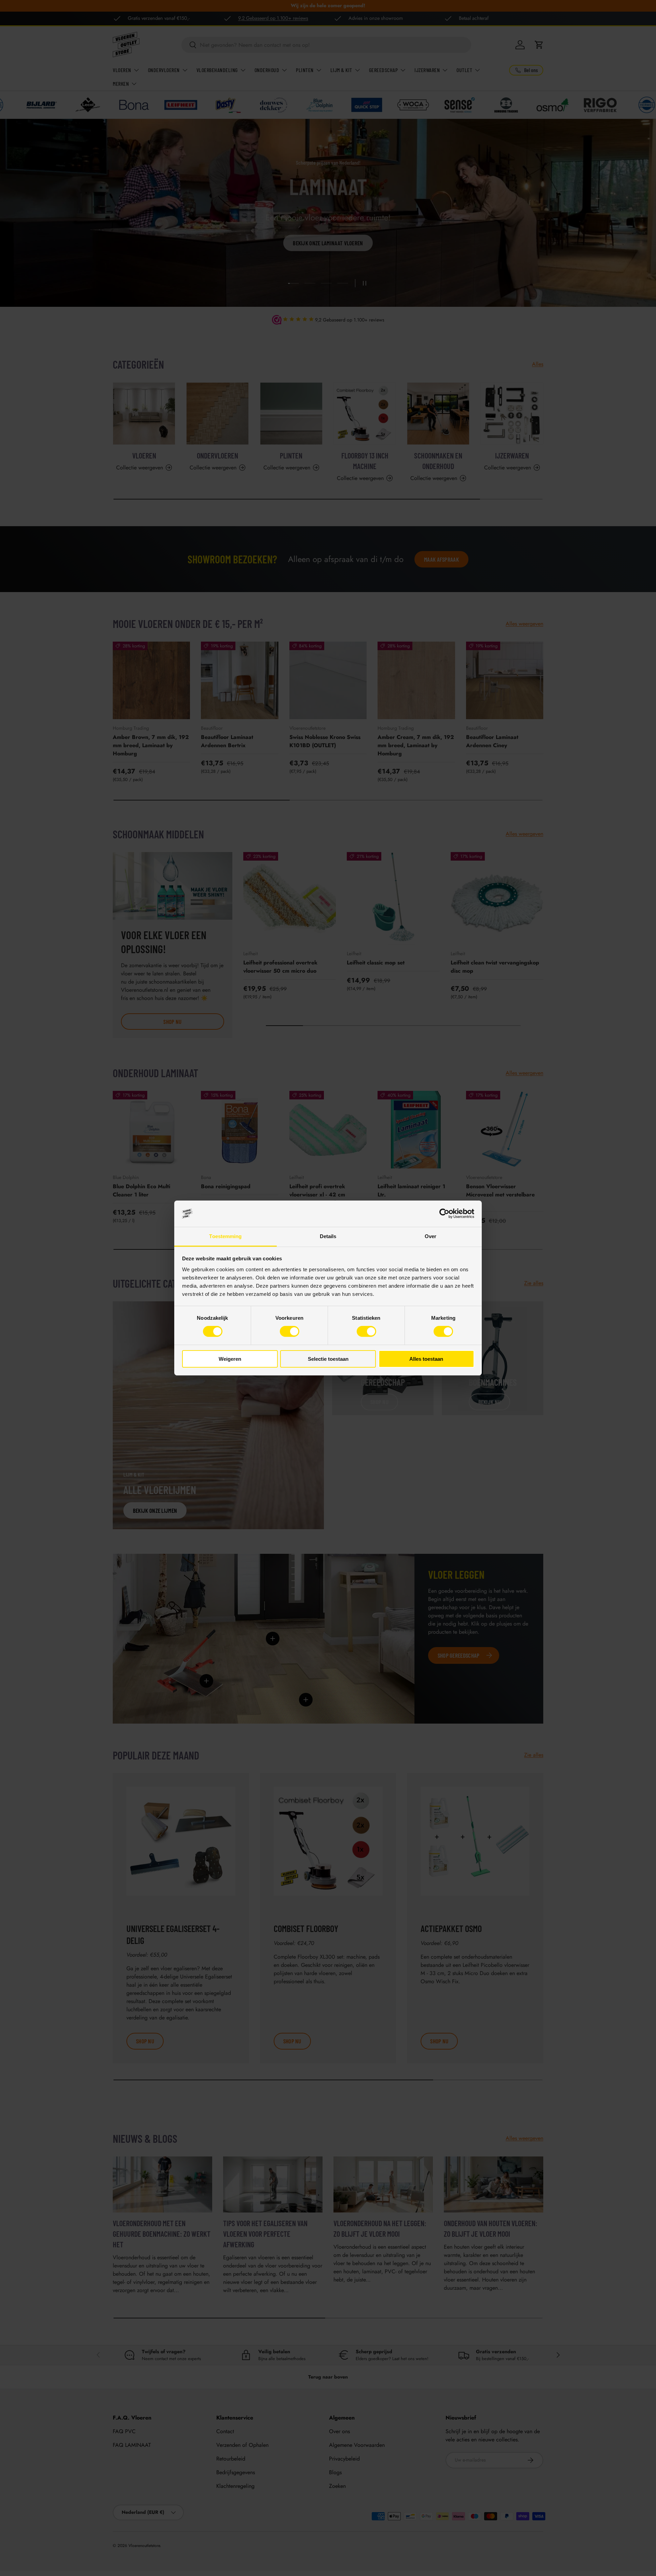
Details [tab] (328, 1236)
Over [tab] (430, 1236)
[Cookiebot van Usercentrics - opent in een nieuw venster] (444, 1214)
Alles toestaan (426, 1359)
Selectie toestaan (328, 1359)
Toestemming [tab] (225, 1236)
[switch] (290, 1331)
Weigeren (230, 1359)
